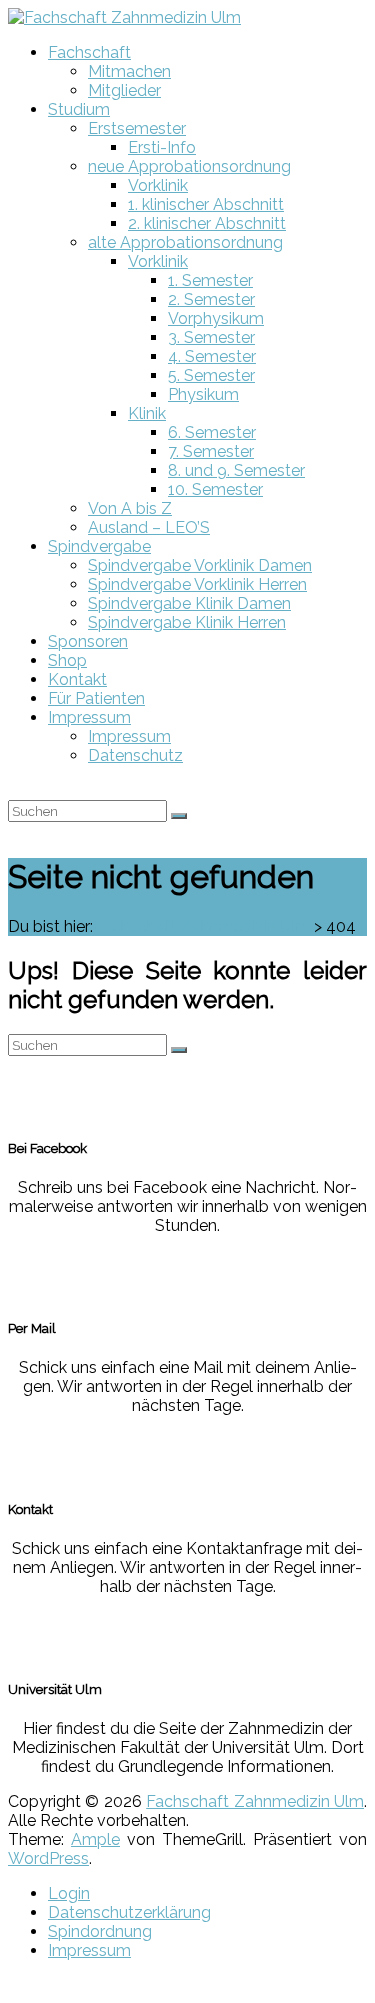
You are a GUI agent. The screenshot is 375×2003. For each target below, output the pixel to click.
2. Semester (211, 299)
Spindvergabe (99, 546)
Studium (79, 109)
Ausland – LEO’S (149, 527)
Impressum (89, 717)
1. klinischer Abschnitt (206, 204)
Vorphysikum (216, 318)
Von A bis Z (130, 508)
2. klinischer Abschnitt (207, 223)
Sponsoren (88, 641)
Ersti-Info (162, 147)
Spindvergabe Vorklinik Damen (200, 565)
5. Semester (211, 375)
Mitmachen (129, 71)
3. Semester (211, 337)
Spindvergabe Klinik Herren (187, 622)
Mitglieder (124, 90)
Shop (67, 660)
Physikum (203, 394)
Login (69, 1893)
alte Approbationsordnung (185, 242)
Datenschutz (135, 755)
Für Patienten (96, 698)
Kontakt (77, 679)
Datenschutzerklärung (129, 1912)
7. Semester (211, 451)
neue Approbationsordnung (189, 166)
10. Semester (215, 489)
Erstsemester (137, 128)
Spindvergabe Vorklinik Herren (197, 584)
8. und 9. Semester (236, 470)
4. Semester (212, 356)
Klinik (147, 413)
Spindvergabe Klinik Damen (189, 603)
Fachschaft (89, 52)
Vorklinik (158, 185)
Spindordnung (100, 1931)
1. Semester (210, 280)
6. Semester (212, 432)
